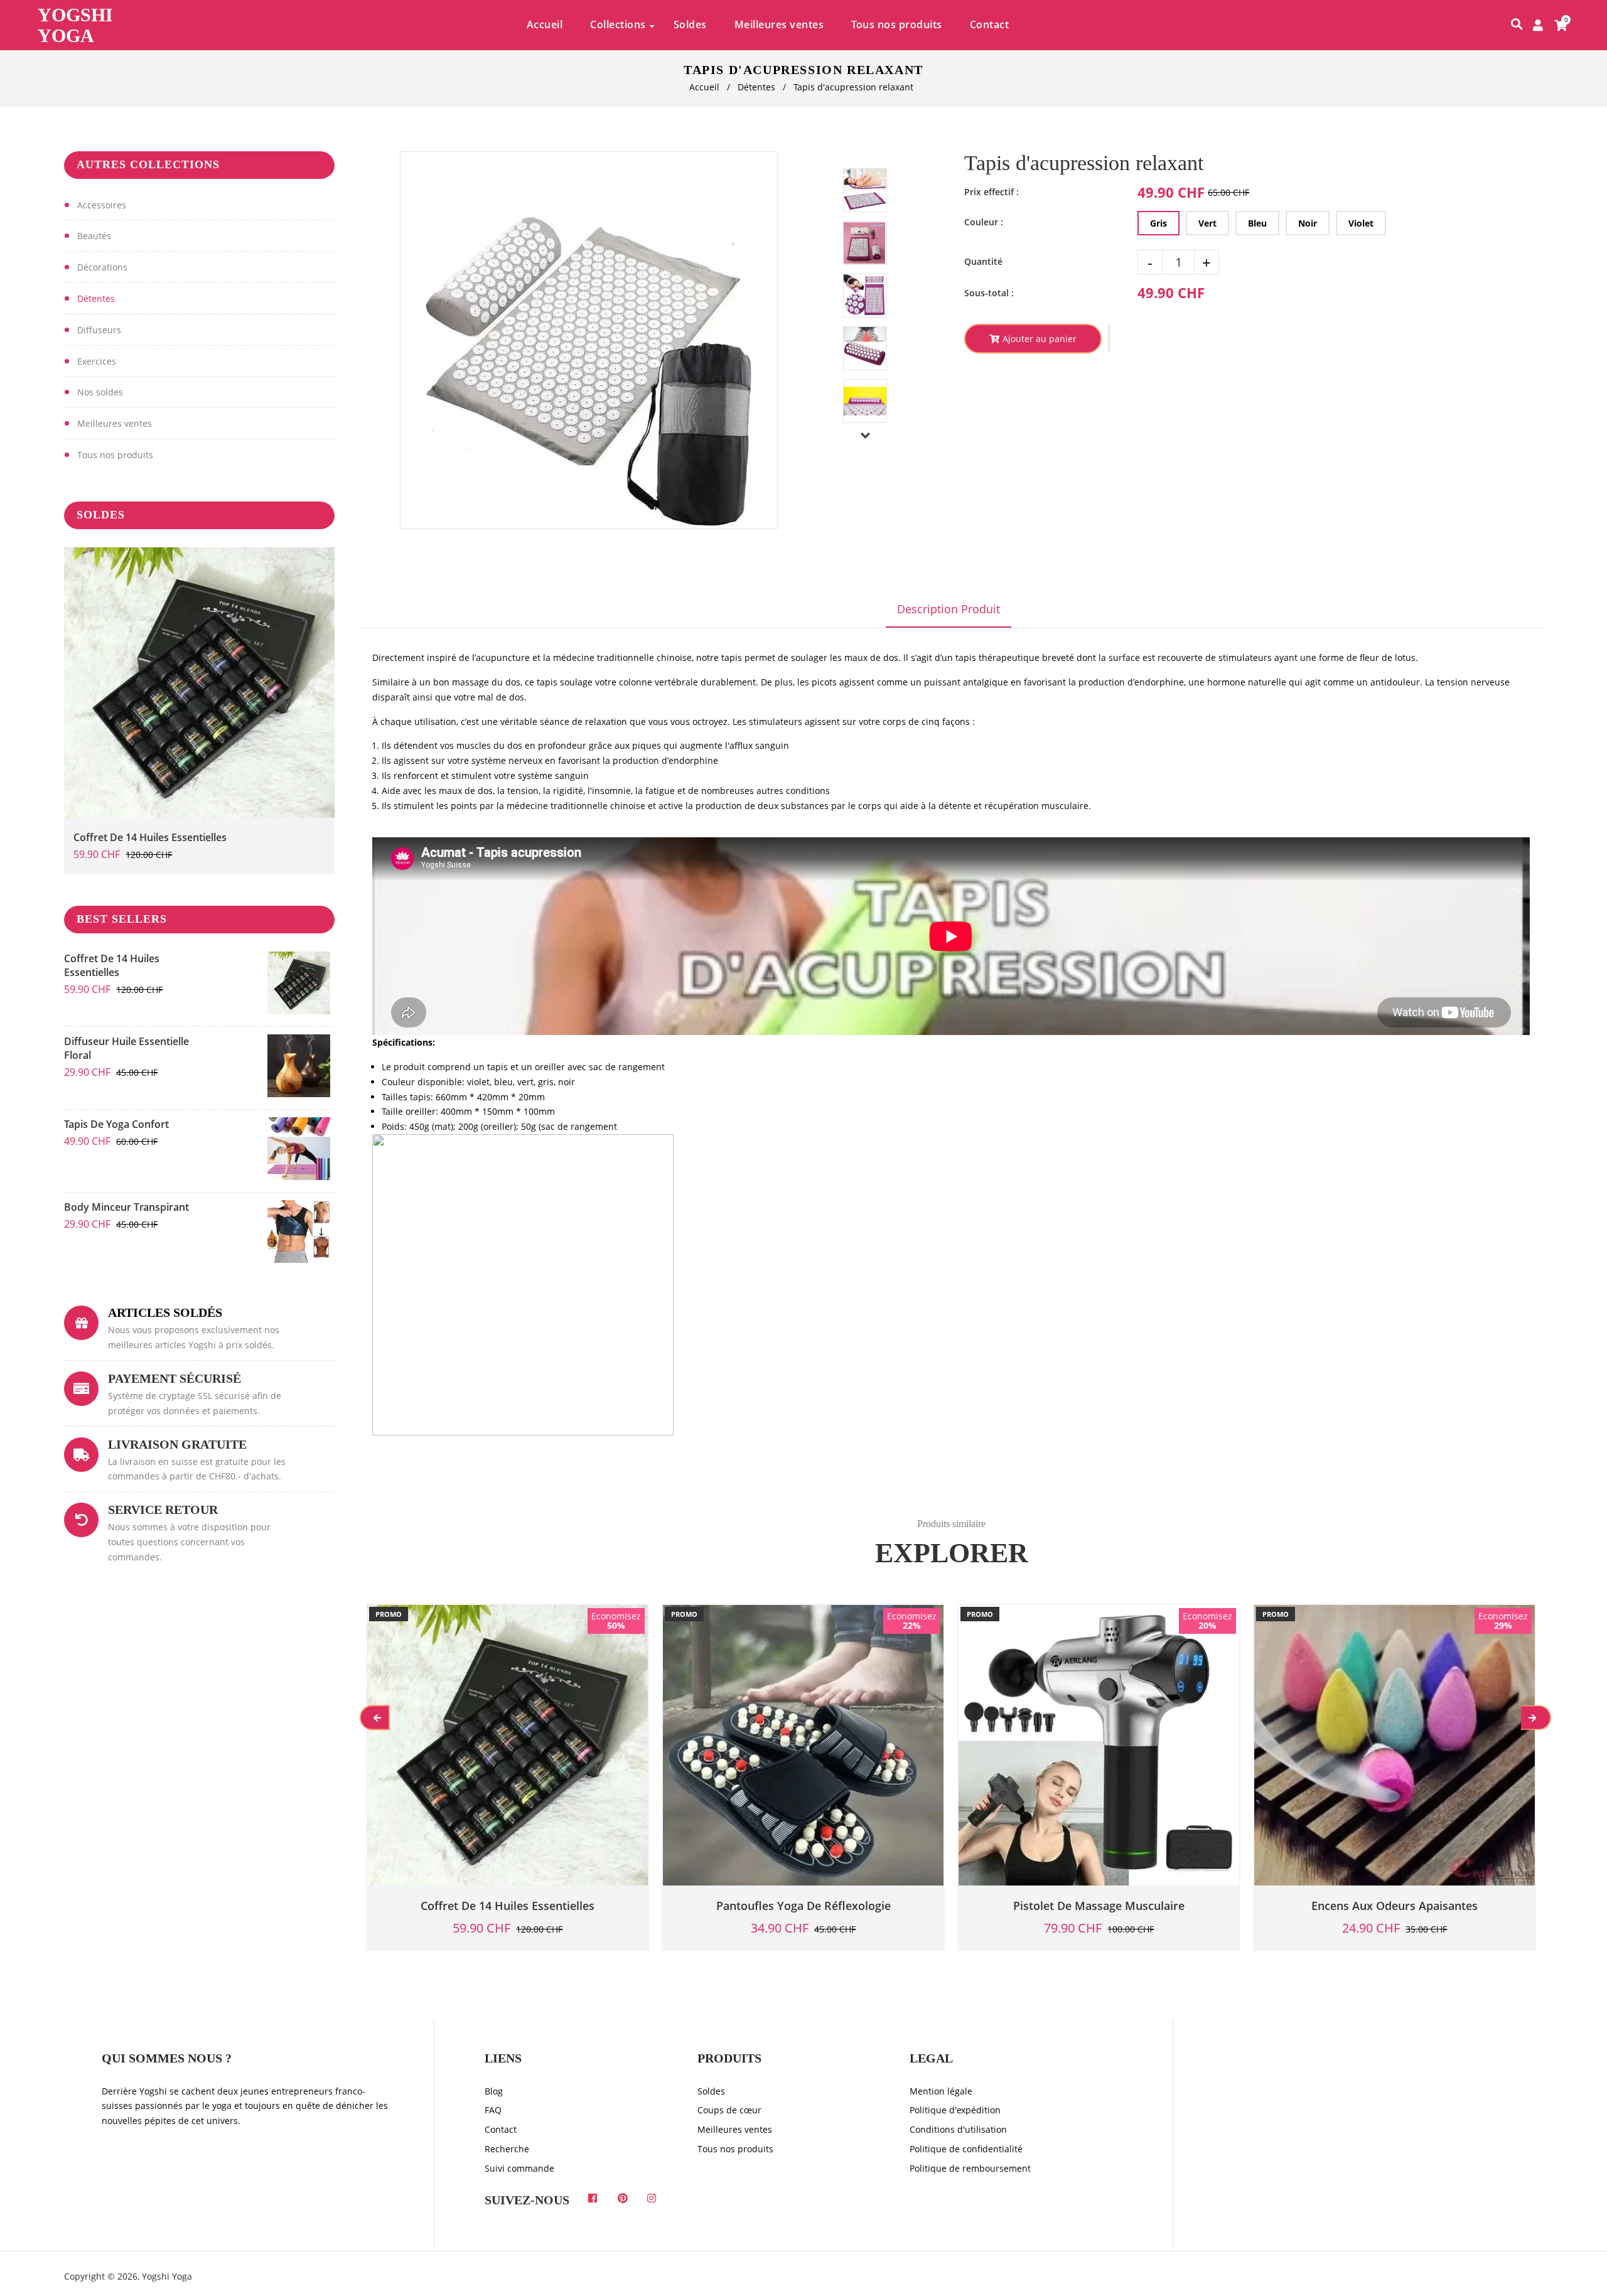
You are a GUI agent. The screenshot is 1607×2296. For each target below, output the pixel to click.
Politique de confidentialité (966, 2149)
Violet (1361, 223)
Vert (1207, 223)
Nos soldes (100, 392)
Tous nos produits (115, 455)
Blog (494, 2091)
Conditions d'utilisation (958, 2129)
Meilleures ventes (115, 423)
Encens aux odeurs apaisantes (1395, 1906)
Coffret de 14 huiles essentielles (150, 837)
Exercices (97, 361)
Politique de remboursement (970, 2168)
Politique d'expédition (955, 2110)
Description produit (949, 609)
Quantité (983, 261)
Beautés (94, 236)
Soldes (711, 2091)
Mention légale (941, 2091)
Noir (1308, 223)
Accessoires (102, 205)
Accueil (704, 87)
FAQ (493, 2110)
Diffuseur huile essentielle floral (126, 1048)
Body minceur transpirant (126, 1207)
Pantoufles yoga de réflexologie (803, 1906)
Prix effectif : (992, 192)
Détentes (756, 87)
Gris (1158, 223)
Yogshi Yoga (75, 25)
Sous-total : (989, 293)
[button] (1109, 338)
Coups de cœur (729, 2110)
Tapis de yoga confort (116, 1124)
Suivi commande (519, 2168)
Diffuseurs (99, 330)
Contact (501, 2129)
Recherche (507, 2149)
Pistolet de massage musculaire (1099, 1906)
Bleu (1257, 223)
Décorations (102, 267)
